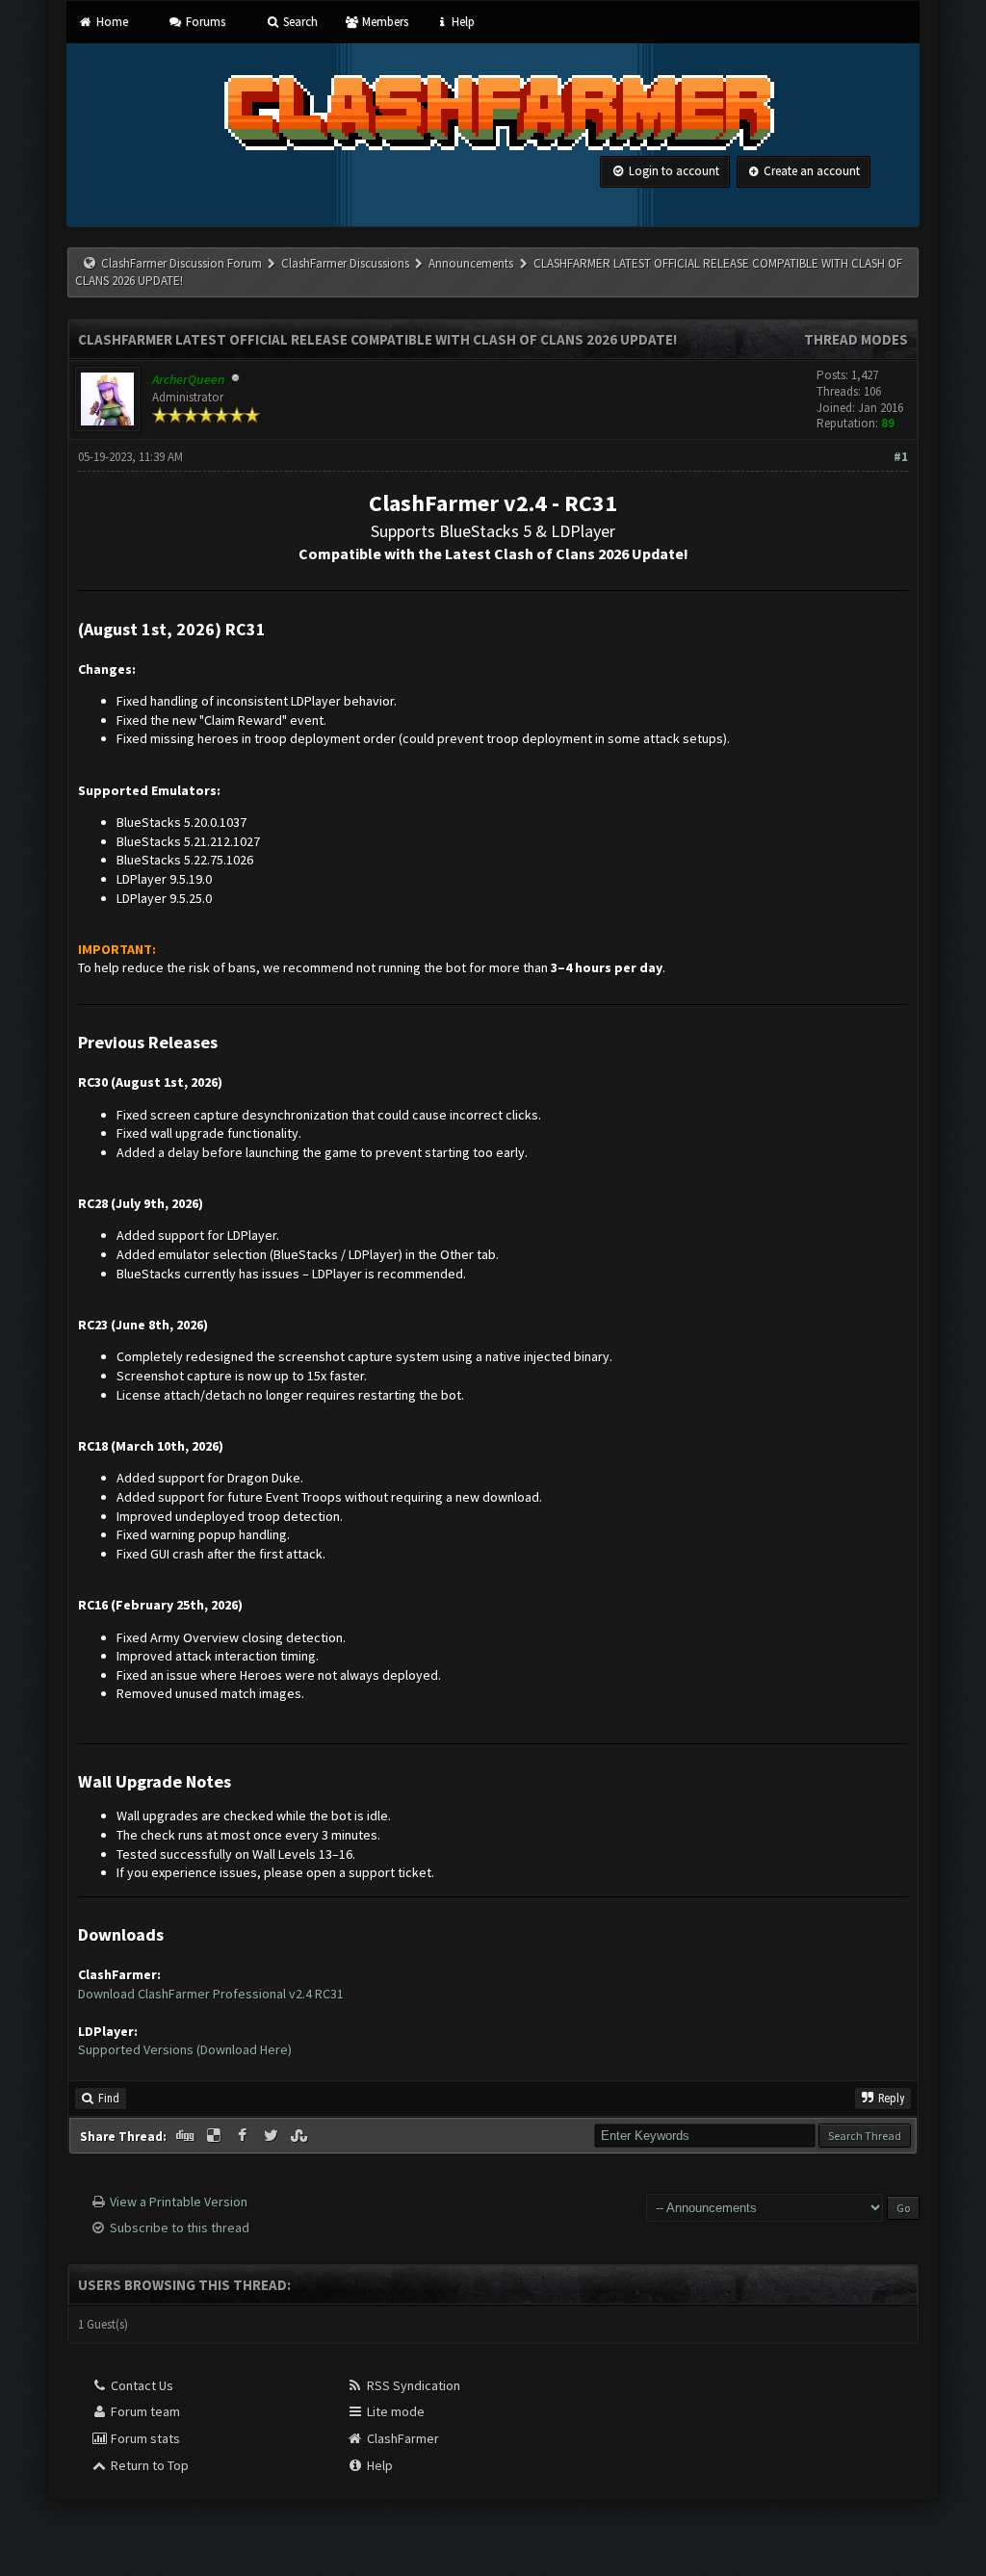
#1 (901, 457)
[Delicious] (216, 2136)
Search (299, 22)
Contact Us (141, 2385)
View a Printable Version (179, 2202)
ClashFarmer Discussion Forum (182, 263)
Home (110, 22)
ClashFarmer (402, 2438)
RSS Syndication (412, 2385)
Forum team (144, 2411)
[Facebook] (244, 2136)
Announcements (471, 263)
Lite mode (394, 2411)
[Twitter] (272, 2136)
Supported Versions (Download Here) (185, 2049)
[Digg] (187, 2136)
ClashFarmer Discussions (347, 263)
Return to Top (148, 2465)
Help (462, 22)
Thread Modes (856, 339)
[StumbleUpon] (300, 2136)
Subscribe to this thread (180, 2228)
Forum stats (144, 2438)
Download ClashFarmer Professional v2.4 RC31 (211, 1994)
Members (383, 22)
